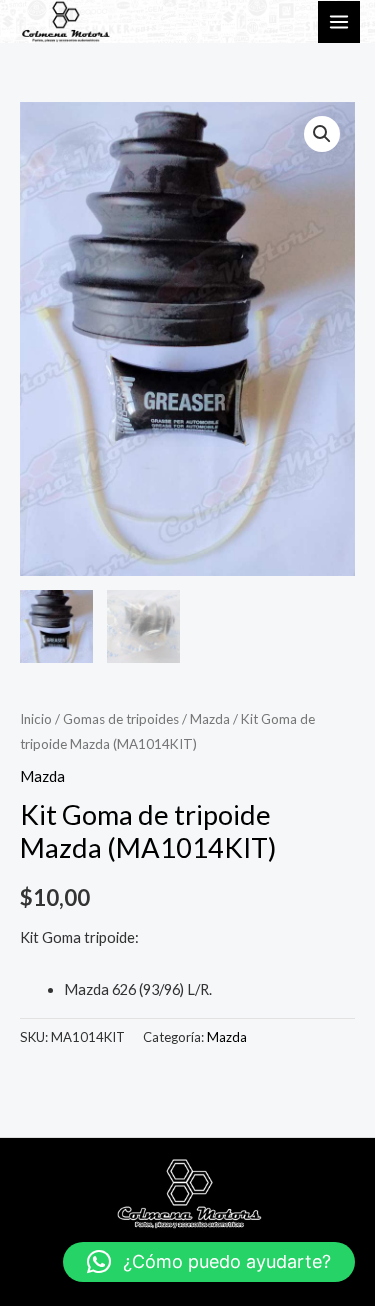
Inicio (36, 719)
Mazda (210, 719)
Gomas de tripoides (121, 719)
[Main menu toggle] (339, 22)
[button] (322, 134)
